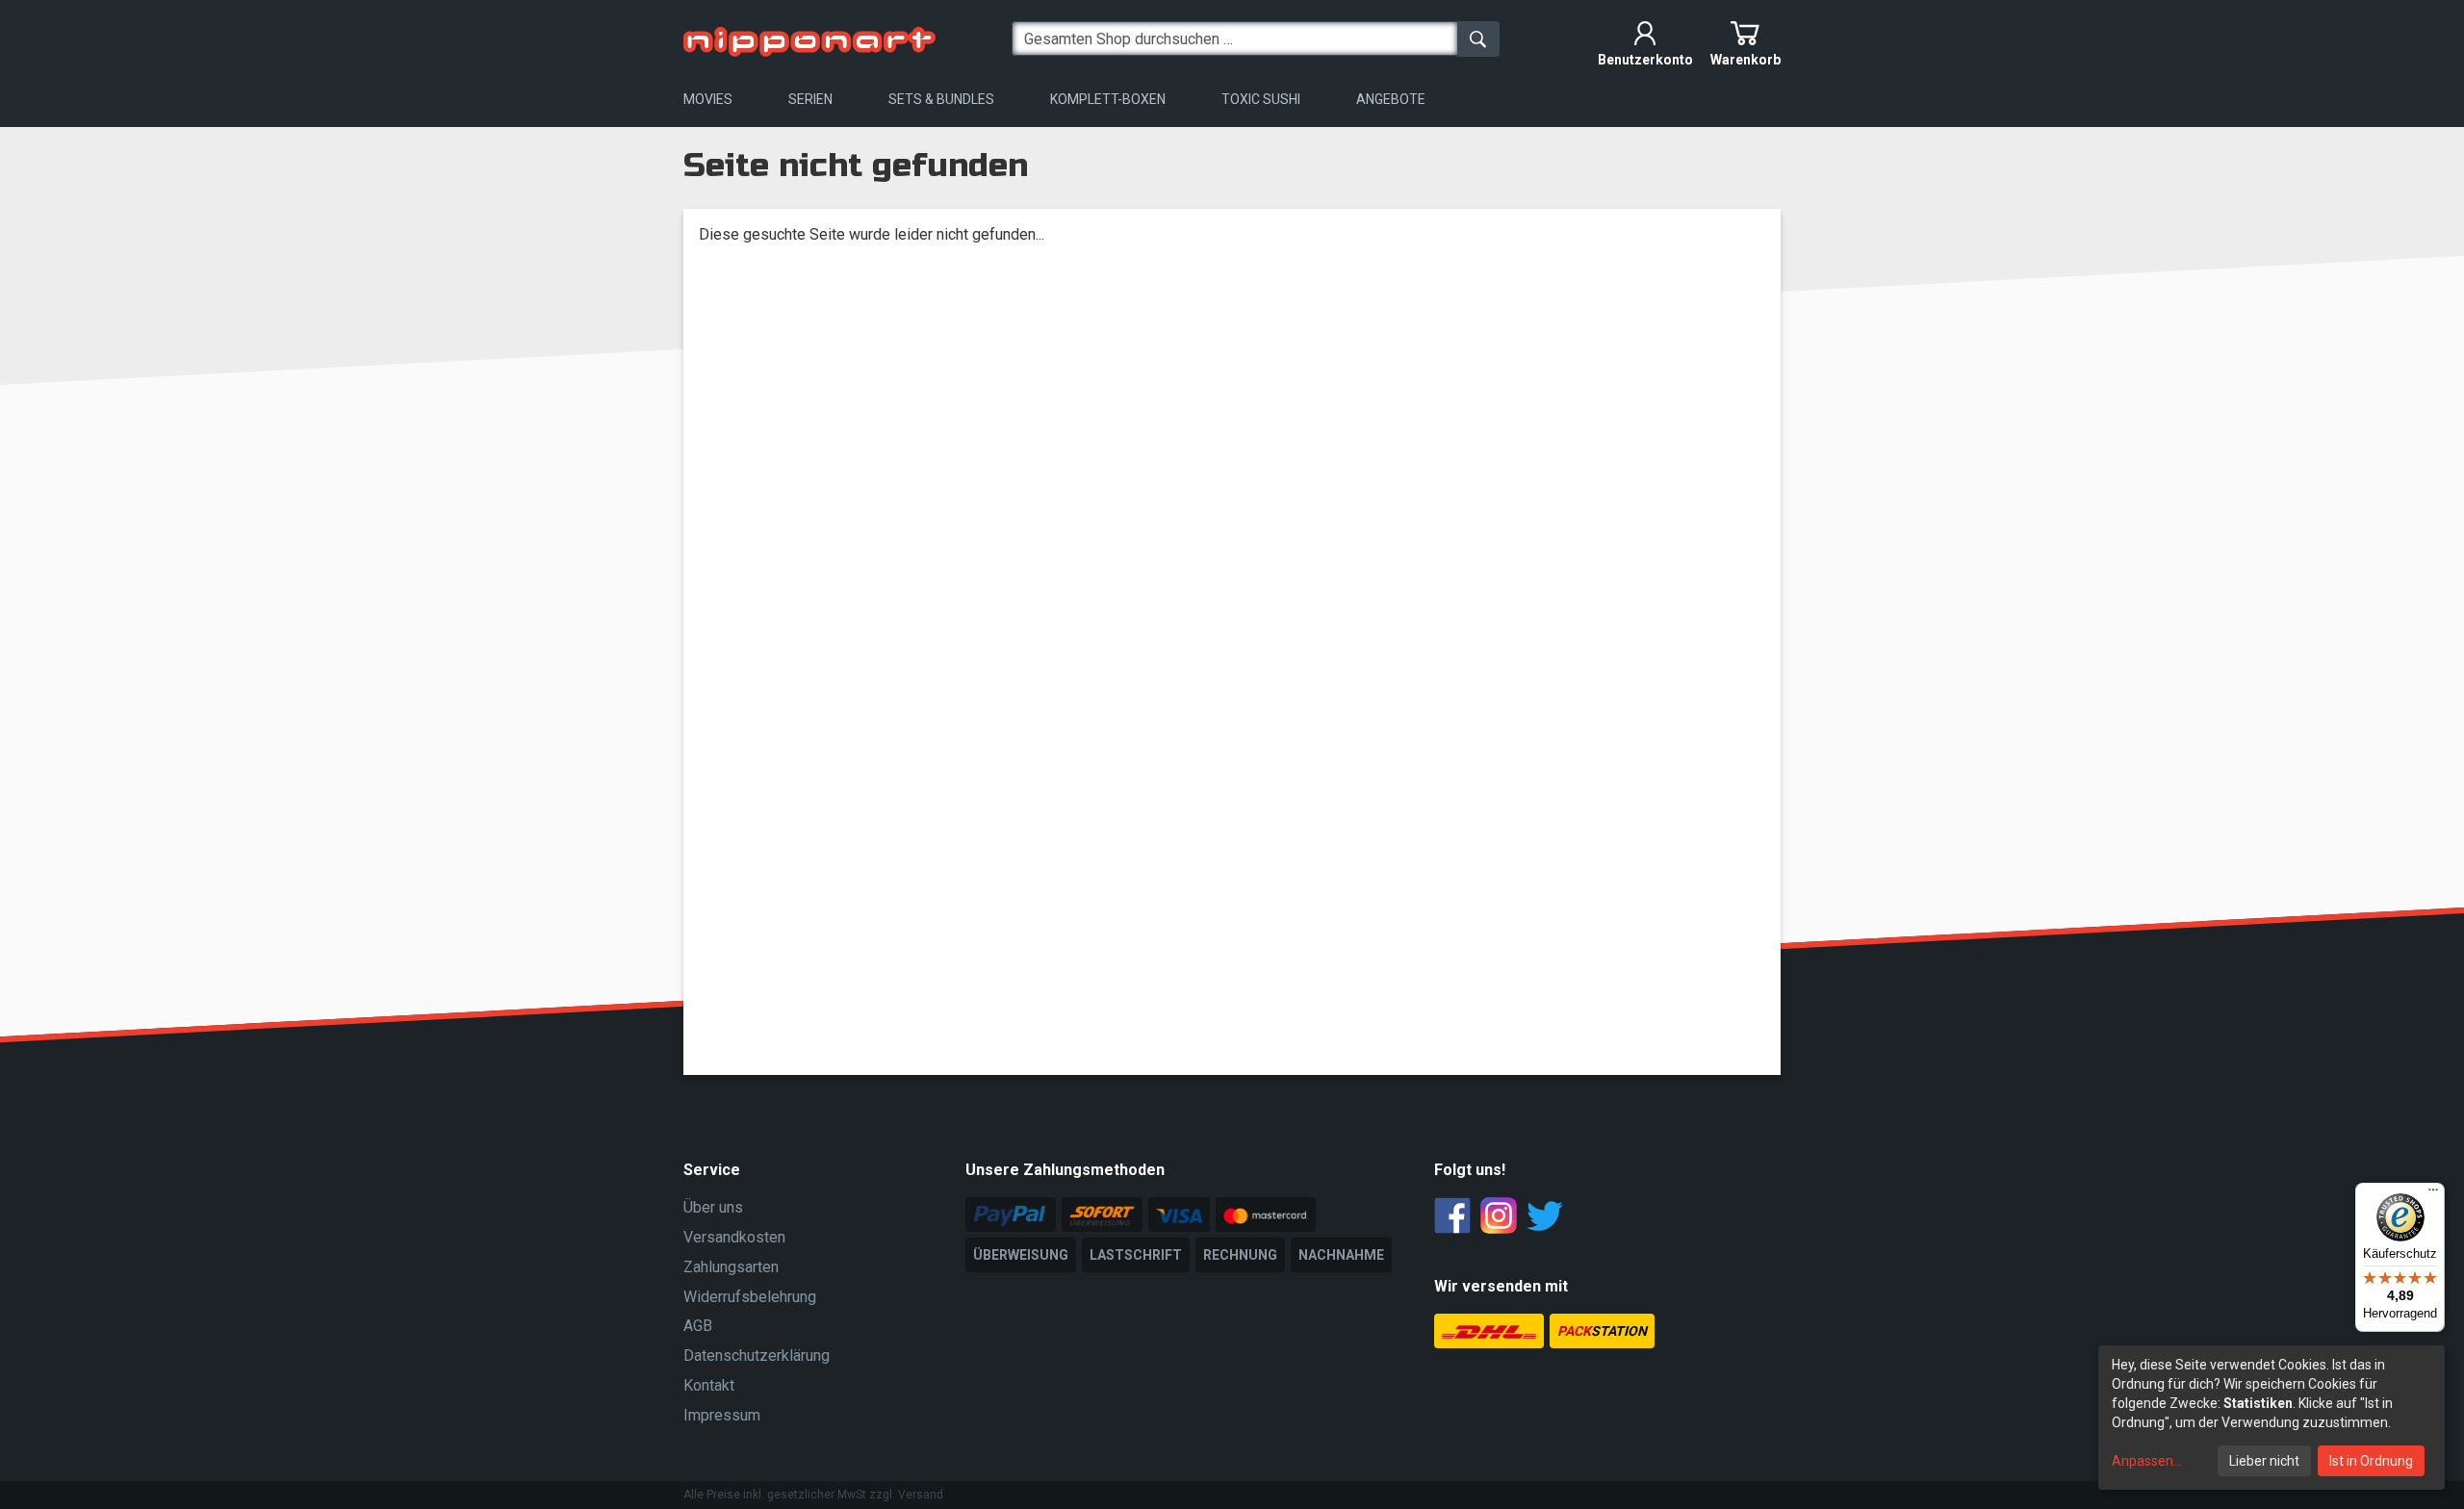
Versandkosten (734, 1237)
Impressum (722, 1415)
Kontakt (709, 1385)
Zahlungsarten (731, 1267)
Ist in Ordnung (2371, 1461)
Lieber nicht (2264, 1461)
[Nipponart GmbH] (809, 38)
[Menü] (2433, 1194)
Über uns (713, 1207)
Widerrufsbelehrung (750, 1297)
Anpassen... (2147, 1461)
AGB (698, 1326)
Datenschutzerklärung (757, 1356)
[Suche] (1478, 39)
